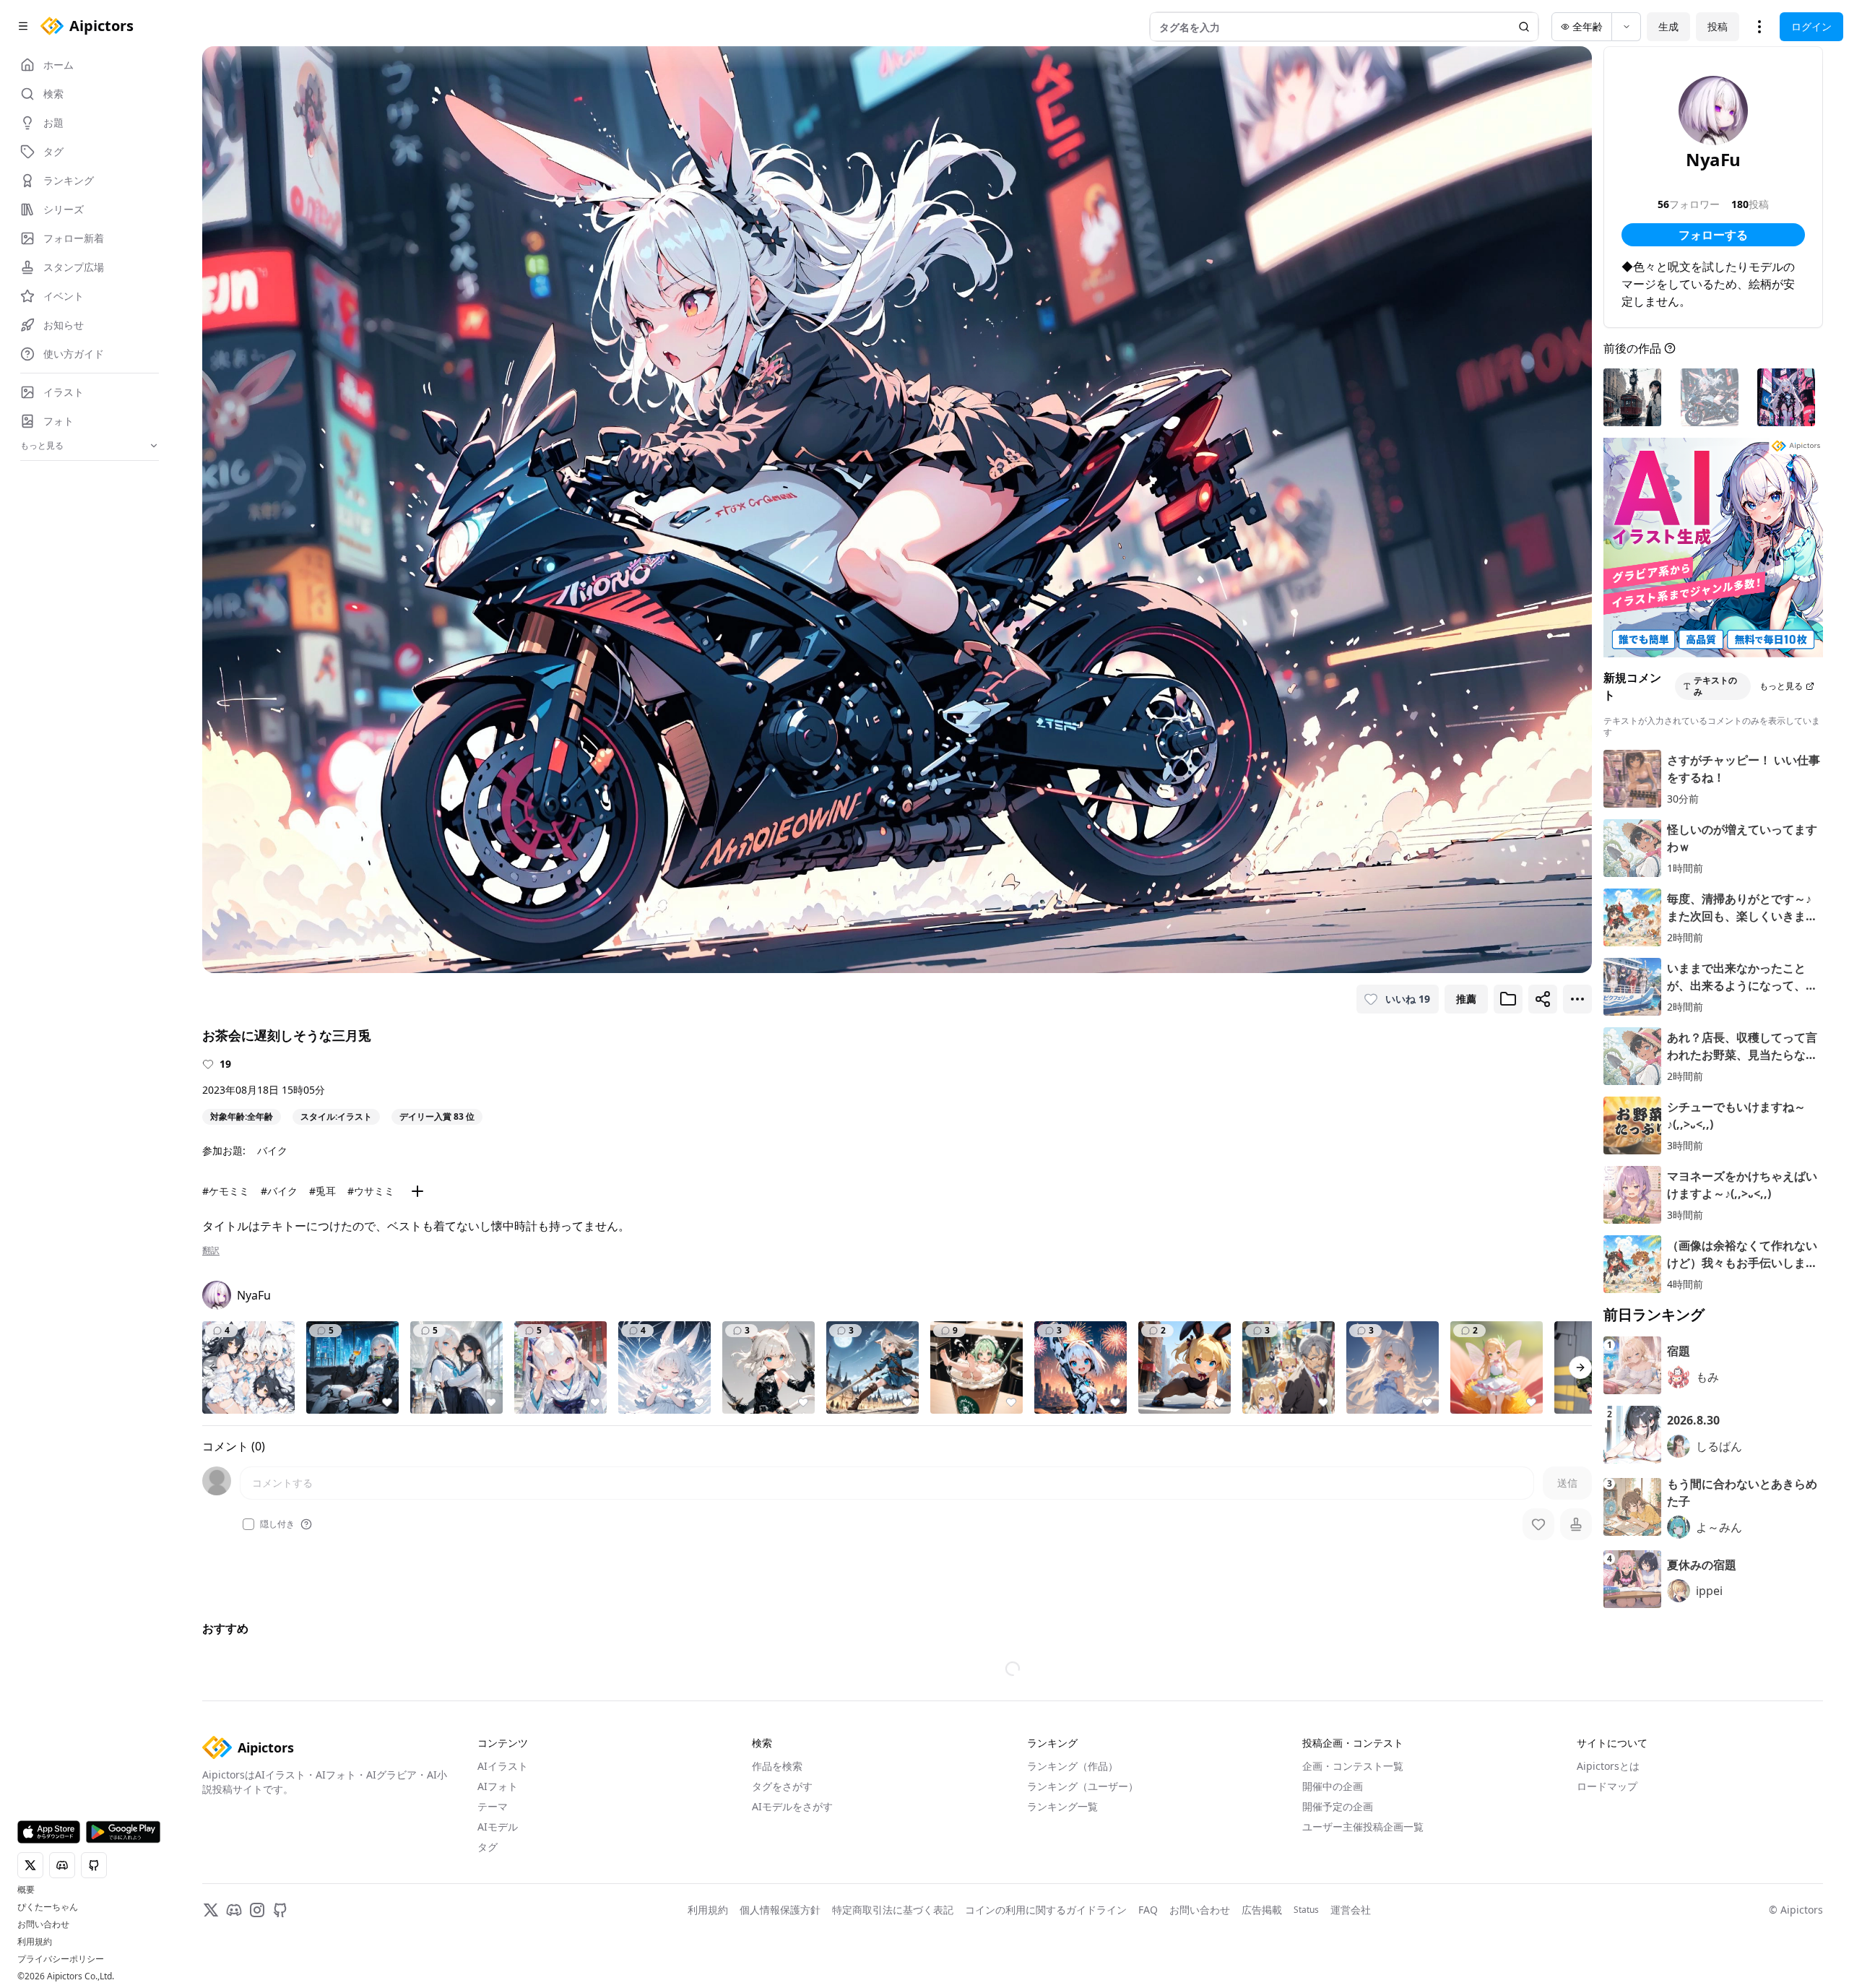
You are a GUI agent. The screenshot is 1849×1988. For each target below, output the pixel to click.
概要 (26, 1890)
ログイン (1811, 26)
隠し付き (277, 1524)
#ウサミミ (371, 1191)
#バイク (279, 1191)
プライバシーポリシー (61, 1959)
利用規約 (35, 1942)
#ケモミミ (226, 1191)
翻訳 (211, 1250)
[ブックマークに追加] (1508, 999)
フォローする (1713, 235)
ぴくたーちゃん (48, 1907)
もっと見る (1781, 686)
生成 (1668, 26)
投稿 (1718, 26)
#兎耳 (322, 1191)
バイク (272, 1150)
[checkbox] (248, 1524)
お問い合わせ (43, 1924)
